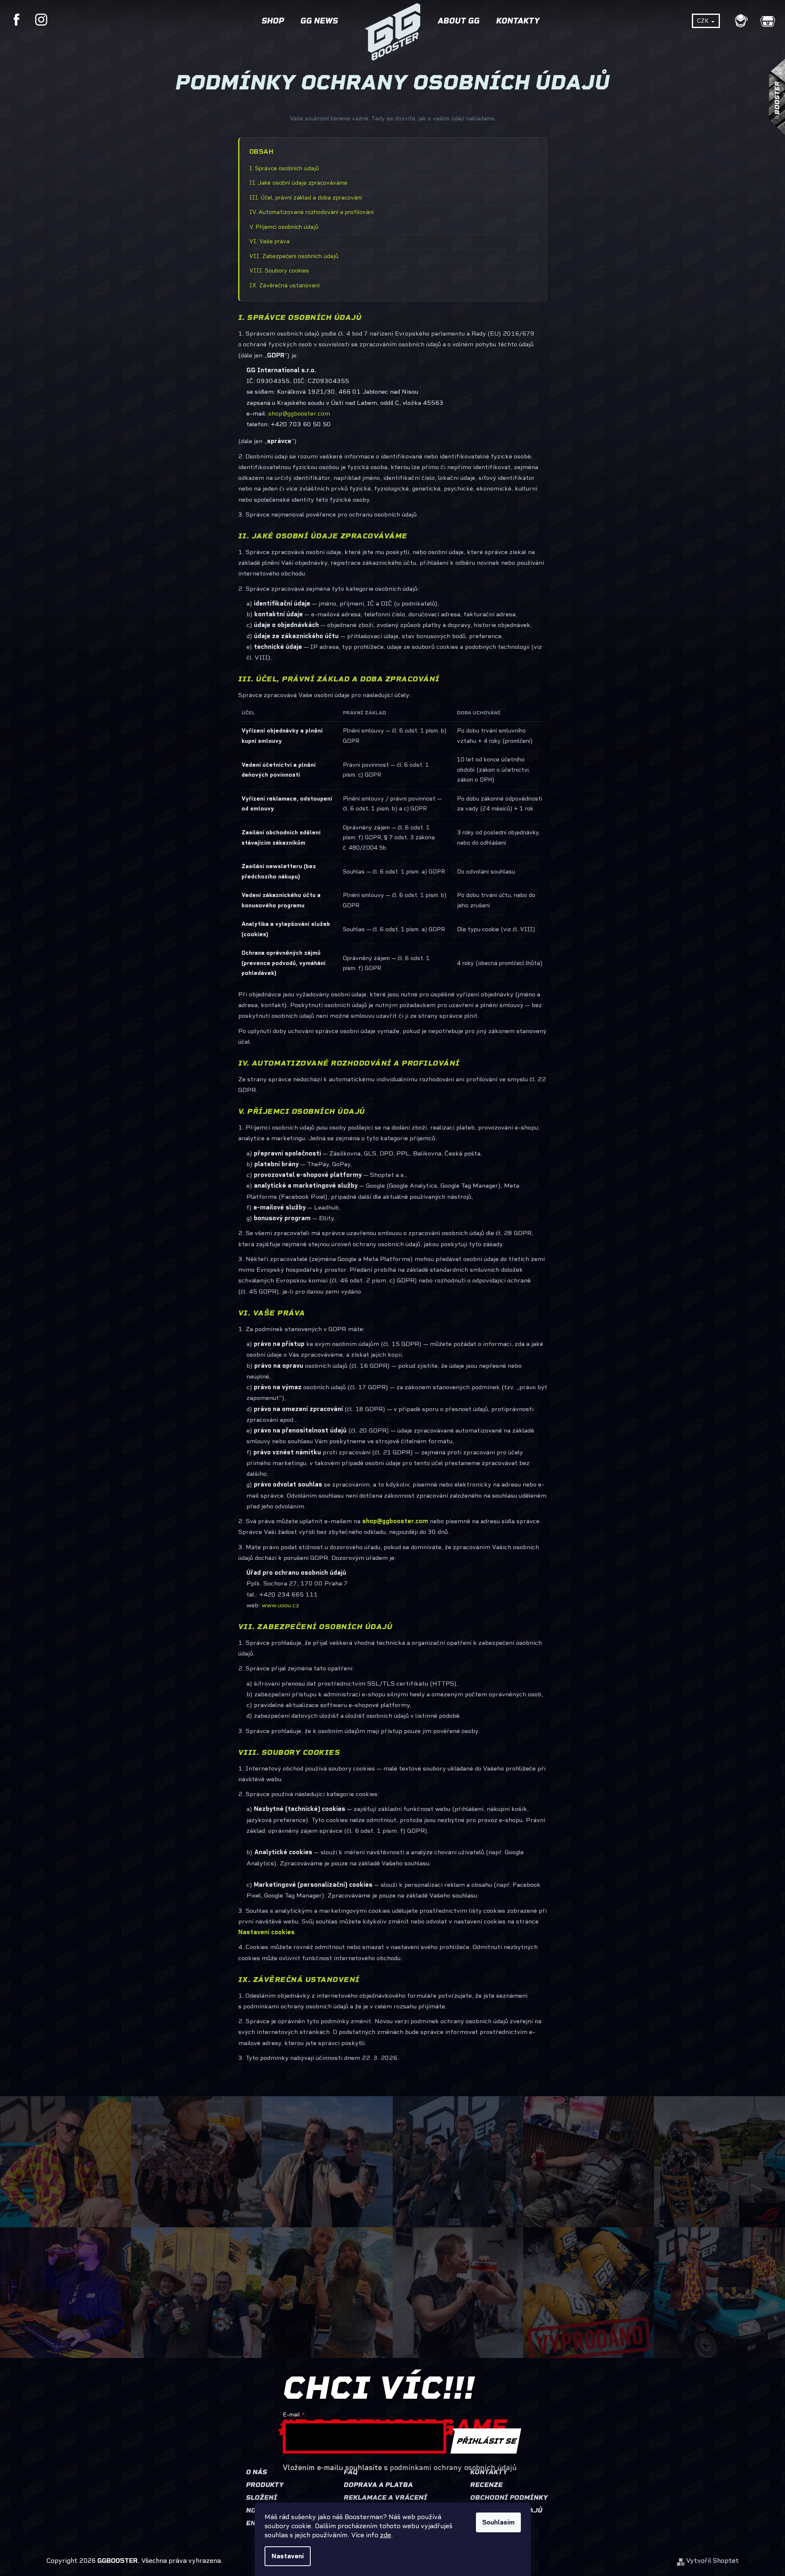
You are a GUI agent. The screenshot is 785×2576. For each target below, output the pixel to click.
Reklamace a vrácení (385, 2497)
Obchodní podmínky (509, 2497)
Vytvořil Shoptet (712, 2561)
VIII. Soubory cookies (279, 271)
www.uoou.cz (280, 1605)
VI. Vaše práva (269, 241)
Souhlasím (498, 2522)
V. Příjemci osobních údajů (284, 227)
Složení (262, 2497)
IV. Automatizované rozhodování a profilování (312, 212)
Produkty (265, 2485)
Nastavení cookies (266, 1932)
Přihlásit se (487, 2441)
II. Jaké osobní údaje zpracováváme (298, 183)
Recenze (486, 2485)
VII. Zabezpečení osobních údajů (294, 256)
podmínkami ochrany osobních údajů (453, 2468)
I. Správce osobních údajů (284, 168)
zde (385, 2535)
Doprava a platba (378, 2485)
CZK (704, 21)
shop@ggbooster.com (299, 413)
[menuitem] (273, 23)
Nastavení (288, 2556)
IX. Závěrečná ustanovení (285, 285)
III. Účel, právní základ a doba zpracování (306, 198)
